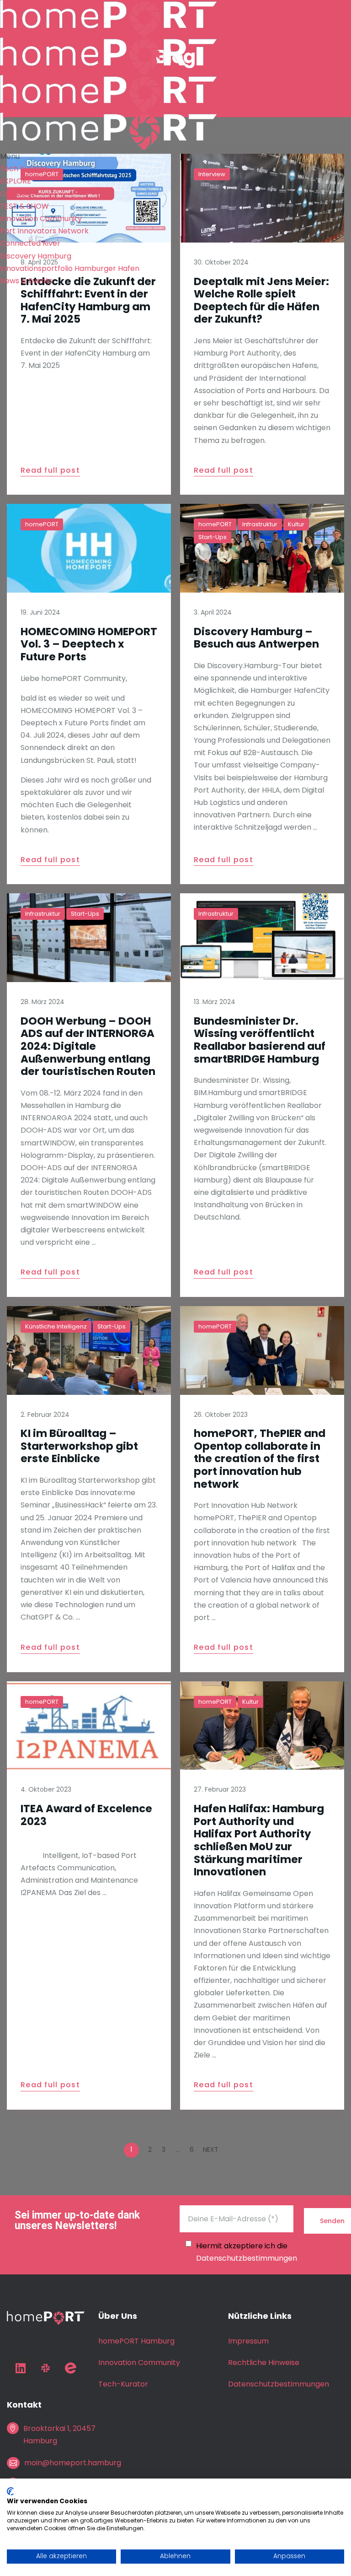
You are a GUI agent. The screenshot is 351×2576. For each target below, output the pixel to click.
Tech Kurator (24, 169)
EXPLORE (16, 181)
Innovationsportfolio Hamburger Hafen (70, 268)
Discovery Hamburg (36, 256)
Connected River (30, 243)
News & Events (26, 281)
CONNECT (18, 194)
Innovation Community (41, 219)
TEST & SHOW (24, 206)
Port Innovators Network (44, 231)
